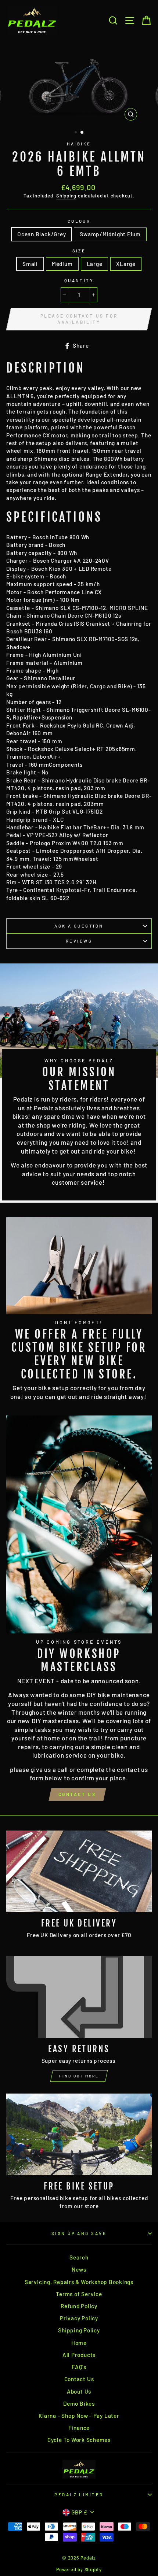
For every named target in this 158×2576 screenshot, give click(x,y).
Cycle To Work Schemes (79, 2440)
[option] (79, 83)
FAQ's (79, 2367)
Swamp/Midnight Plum (110, 234)
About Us (79, 2391)
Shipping (66, 196)
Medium (62, 264)
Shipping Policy (79, 2330)
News (79, 2269)
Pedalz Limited (79, 2494)
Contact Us (77, 1794)
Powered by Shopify (79, 2569)
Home (79, 2343)
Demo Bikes (79, 2403)
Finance (79, 2428)
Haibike (79, 144)
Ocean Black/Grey (42, 234)
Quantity (79, 280)
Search (79, 2257)
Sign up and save (79, 2233)
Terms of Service (79, 2294)
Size (79, 251)
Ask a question (79, 926)
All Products (79, 2355)
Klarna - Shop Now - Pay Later (79, 2416)
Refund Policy (79, 2306)
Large (95, 264)
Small (30, 264)
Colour (79, 221)
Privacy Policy (79, 2318)
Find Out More (79, 2076)
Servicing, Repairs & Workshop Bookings (79, 2282)
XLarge (126, 264)
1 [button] (76, 133)
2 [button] (82, 133)
